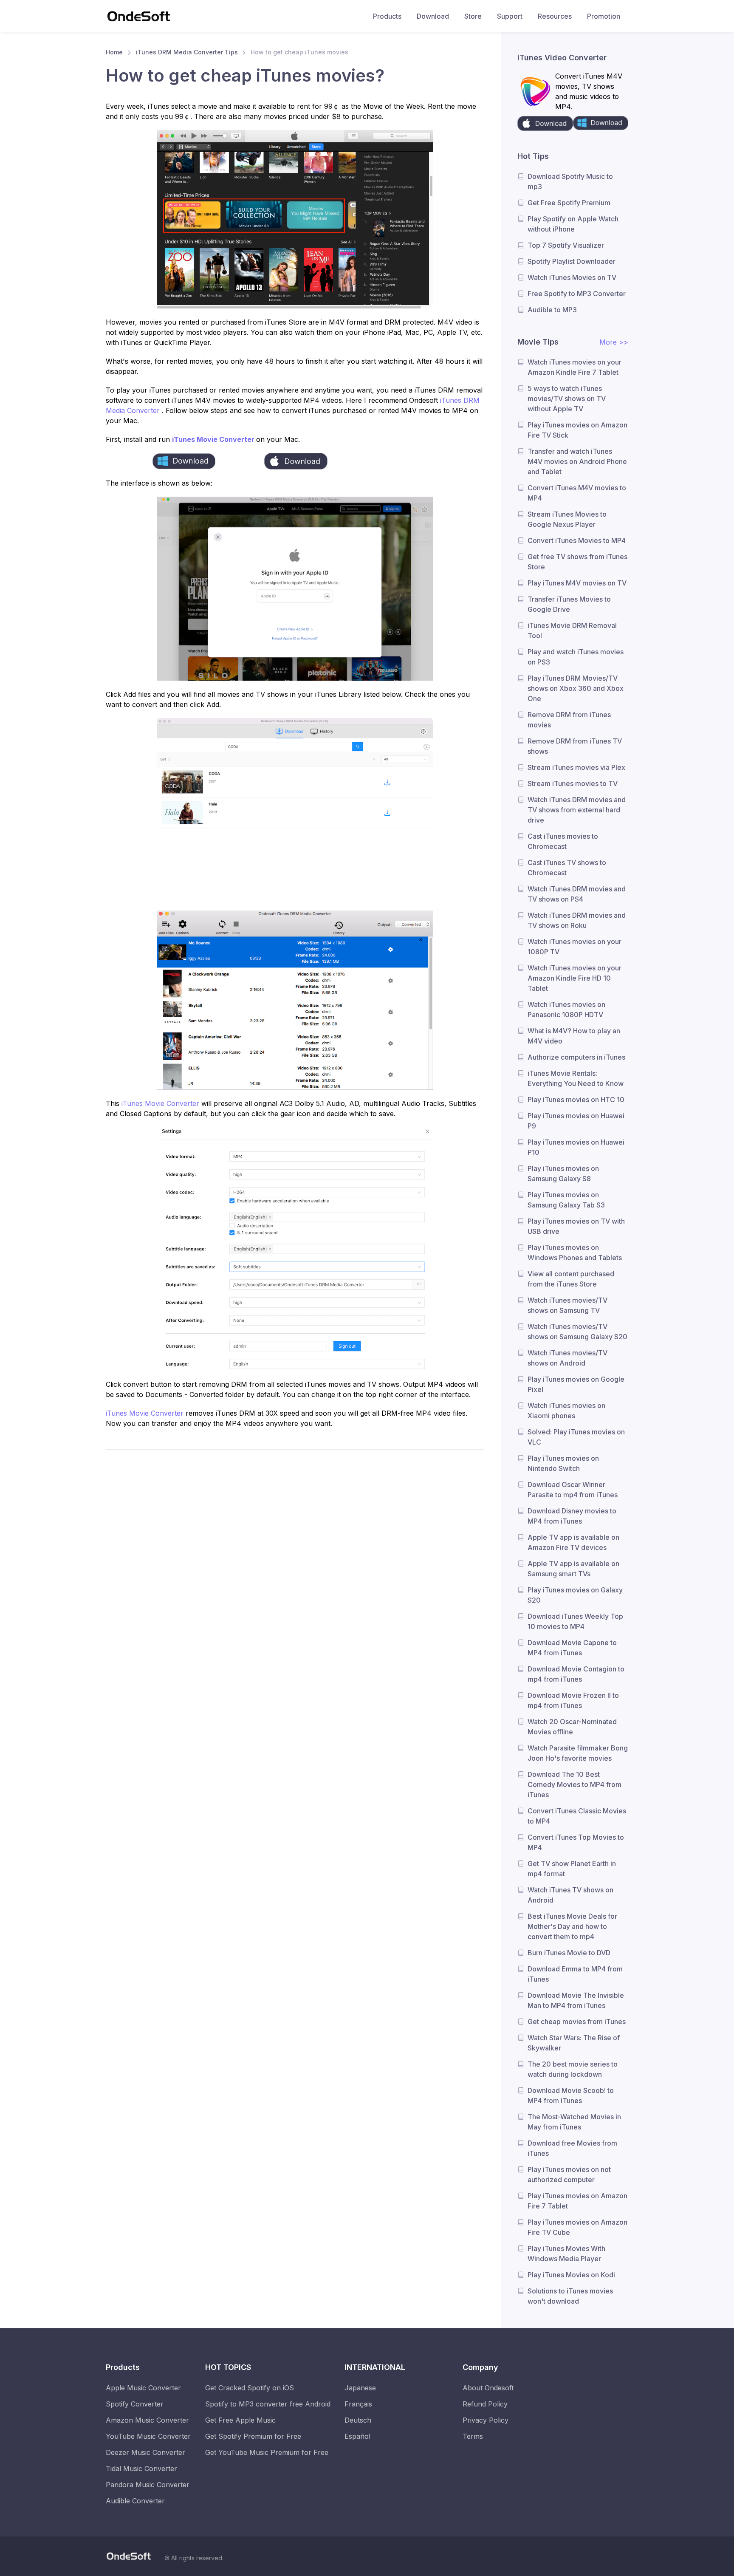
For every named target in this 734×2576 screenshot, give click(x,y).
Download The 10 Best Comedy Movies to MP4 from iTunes (574, 1784)
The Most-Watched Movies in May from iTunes (574, 2122)
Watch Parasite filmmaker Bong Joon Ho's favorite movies (578, 1753)
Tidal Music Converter (141, 2469)
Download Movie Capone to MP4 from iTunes (572, 1648)
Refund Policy (485, 2404)
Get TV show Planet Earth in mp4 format (572, 1869)
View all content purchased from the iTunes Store (571, 1279)
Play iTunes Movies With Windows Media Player (566, 2254)
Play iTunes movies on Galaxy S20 (575, 1595)
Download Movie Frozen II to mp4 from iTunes (573, 1700)
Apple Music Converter (143, 2388)
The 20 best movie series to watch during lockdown (573, 2069)
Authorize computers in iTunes (576, 1057)
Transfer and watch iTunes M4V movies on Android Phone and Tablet (577, 461)
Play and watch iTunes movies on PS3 (576, 657)
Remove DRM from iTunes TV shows (575, 746)
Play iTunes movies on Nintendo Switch (563, 1463)
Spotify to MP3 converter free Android (268, 2404)
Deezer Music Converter (145, 2452)
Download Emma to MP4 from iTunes (575, 1974)
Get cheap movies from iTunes (577, 2022)
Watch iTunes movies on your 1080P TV (574, 947)
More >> (614, 342)
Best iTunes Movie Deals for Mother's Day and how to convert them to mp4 (572, 1926)
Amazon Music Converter (147, 2420)
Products (387, 16)
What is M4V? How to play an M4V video (574, 1036)
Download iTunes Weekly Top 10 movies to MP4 (575, 1621)
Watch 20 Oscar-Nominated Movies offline (572, 1727)
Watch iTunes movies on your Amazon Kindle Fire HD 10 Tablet (574, 978)
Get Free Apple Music (240, 2420)
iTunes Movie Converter (214, 439)
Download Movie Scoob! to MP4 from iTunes (571, 2095)
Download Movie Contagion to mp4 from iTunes (576, 1674)
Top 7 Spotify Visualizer (566, 245)
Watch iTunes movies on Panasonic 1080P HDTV (566, 1009)
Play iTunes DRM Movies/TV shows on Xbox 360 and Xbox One (576, 688)
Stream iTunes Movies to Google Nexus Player (567, 519)
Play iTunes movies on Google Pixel (576, 1384)
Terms (473, 2436)
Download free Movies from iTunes (572, 2148)
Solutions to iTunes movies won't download (570, 2296)
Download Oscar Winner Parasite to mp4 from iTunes (573, 1490)
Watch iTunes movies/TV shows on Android (567, 1358)
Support (510, 16)
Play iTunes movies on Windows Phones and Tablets (575, 1253)
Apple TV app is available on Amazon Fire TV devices (573, 1542)
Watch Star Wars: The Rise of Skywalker (574, 2043)
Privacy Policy (486, 2420)
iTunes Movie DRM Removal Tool (572, 631)
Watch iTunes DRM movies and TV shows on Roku (577, 920)
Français (358, 2404)
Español (357, 2436)
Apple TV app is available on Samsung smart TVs (573, 1569)
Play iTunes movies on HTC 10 (576, 1100)
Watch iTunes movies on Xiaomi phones (566, 1411)
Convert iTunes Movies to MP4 (577, 540)
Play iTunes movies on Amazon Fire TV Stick (577, 430)
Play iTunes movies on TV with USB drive (576, 1226)
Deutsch (358, 2420)
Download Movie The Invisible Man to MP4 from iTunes (576, 2000)
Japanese (360, 2388)
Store (473, 16)
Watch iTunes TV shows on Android (570, 1895)
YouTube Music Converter (148, 2436)
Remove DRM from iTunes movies (569, 720)
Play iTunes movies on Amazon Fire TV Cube (577, 2227)
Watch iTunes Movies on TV (572, 277)
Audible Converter (135, 2501)
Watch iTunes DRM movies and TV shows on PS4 (577, 894)
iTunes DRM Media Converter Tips (187, 52)
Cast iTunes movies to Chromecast (563, 841)
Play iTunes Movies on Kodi (571, 2275)
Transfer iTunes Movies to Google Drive (569, 604)
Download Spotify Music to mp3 (570, 181)
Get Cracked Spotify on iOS (250, 2388)
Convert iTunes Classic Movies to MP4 (577, 1816)
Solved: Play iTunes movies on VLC (576, 1437)
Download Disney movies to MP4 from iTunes (572, 1516)
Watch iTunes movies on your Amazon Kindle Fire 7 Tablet (574, 367)
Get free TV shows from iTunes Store (577, 562)
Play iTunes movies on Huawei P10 (576, 1147)
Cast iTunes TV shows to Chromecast (567, 868)
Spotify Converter (135, 2404)
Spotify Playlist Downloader (572, 261)
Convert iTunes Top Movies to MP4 (576, 1842)
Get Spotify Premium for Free (253, 2436)
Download (433, 16)
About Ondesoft (488, 2388)
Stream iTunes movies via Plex (576, 767)
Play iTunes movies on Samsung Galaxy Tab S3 (566, 1200)
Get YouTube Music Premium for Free (267, 2452)
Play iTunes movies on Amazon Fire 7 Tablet (577, 2201)
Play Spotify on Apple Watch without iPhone (573, 224)
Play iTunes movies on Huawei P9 (576, 1121)
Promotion (604, 16)
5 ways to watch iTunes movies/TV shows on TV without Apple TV (567, 399)
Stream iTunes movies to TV (573, 783)
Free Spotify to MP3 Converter (577, 294)
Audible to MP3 (552, 310)
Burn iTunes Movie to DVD (569, 1953)
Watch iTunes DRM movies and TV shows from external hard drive (577, 810)
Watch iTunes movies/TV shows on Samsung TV (567, 1305)
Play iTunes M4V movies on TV (577, 583)
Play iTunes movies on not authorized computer (569, 2174)
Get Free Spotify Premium (569, 203)
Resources (555, 16)
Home (114, 52)
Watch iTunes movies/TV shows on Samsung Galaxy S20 (577, 1332)
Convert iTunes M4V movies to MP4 (577, 493)
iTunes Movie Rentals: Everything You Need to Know (576, 1078)
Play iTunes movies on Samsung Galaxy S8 (563, 1173)
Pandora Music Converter (148, 2485)
